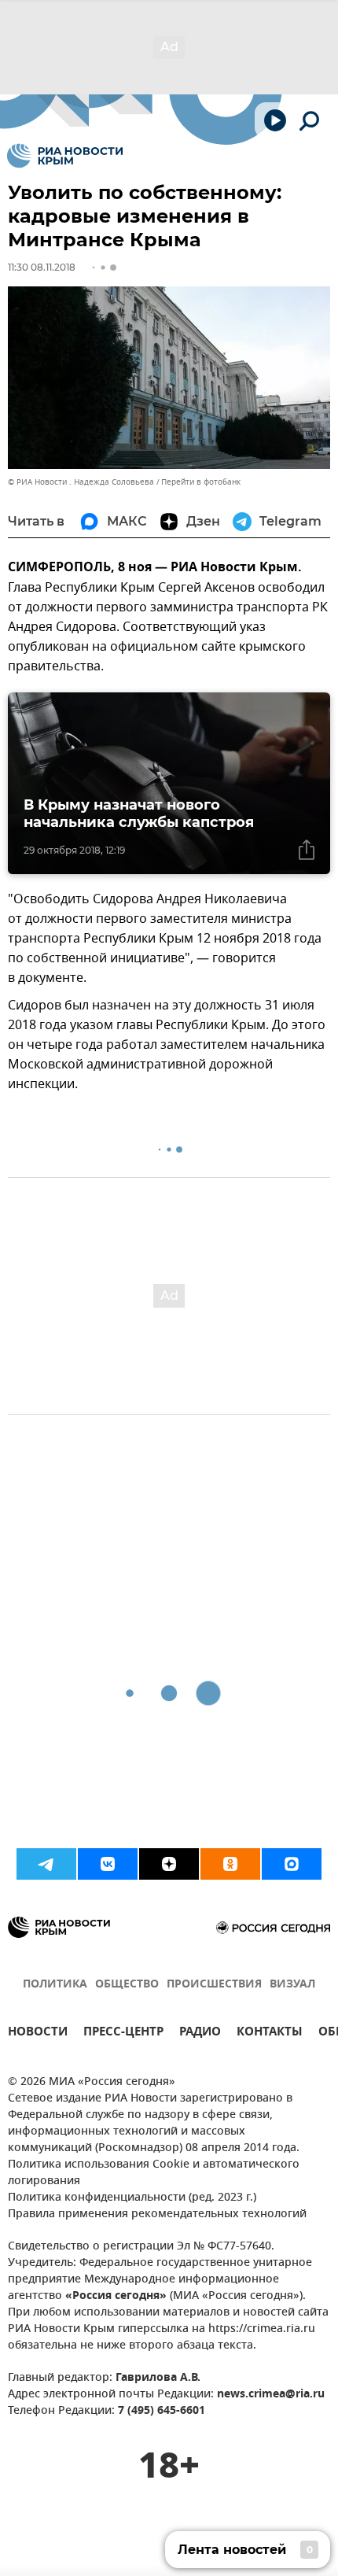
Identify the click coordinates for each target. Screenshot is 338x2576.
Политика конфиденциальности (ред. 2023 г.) (132, 2198)
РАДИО (200, 2033)
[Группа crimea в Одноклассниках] (230, 1864)
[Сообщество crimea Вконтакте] (108, 1864)
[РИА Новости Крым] (65, 156)
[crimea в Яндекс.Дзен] (169, 1864)
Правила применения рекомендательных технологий (157, 2214)
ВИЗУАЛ (292, 1985)
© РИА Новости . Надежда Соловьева (81, 482)
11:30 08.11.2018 (42, 267)
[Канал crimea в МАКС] (292, 1864)
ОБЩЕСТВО (127, 1985)
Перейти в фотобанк (201, 482)
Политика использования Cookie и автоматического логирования (154, 2173)
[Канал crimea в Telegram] (46, 1864)
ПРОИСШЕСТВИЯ (214, 1985)
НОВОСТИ (38, 2033)
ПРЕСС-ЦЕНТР (123, 2033)
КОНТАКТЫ (270, 2033)
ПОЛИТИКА (55, 1985)
